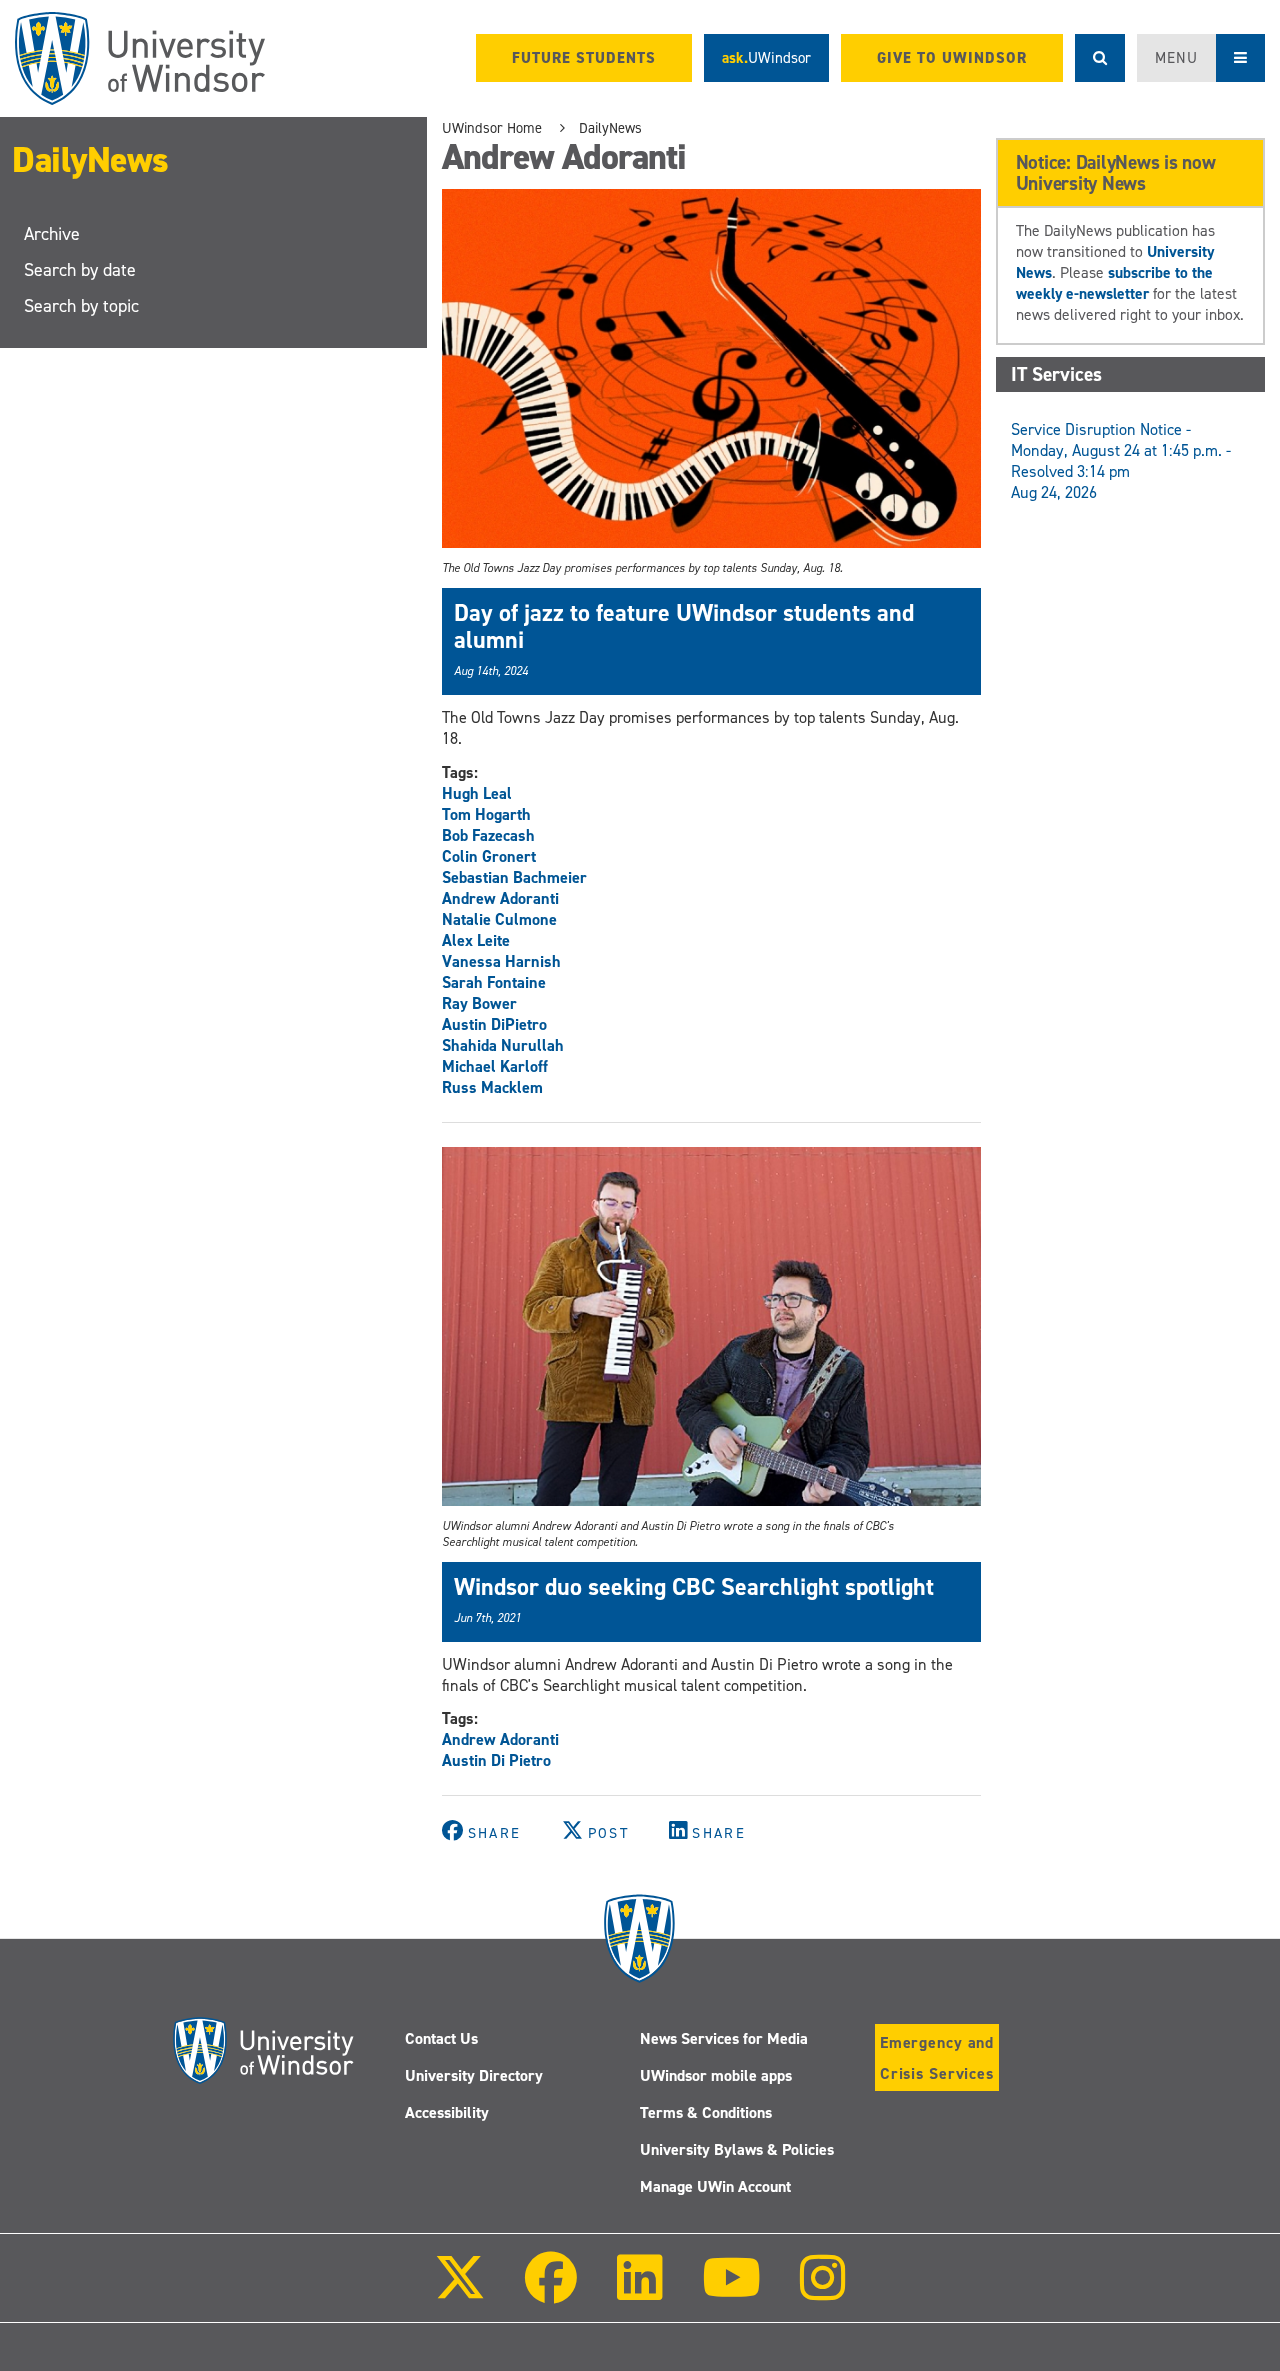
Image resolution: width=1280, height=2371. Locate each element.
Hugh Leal (477, 793)
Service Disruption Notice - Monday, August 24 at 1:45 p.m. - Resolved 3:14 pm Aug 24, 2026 (1121, 461)
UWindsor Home (492, 128)
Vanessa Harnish (501, 961)
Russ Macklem (492, 1087)
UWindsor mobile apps (716, 2075)
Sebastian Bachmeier (514, 877)
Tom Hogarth (486, 814)
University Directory (474, 2075)
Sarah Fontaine (494, 982)
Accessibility (447, 2112)
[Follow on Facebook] (551, 2291)
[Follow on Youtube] (731, 2291)
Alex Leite (476, 940)
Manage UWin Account (715, 2186)
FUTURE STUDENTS (584, 58)
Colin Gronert (489, 856)
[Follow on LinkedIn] (639, 2291)
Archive (52, 234)
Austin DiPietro (494, 1024)
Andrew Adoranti (500, 898)
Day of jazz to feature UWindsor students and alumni (684, 626)
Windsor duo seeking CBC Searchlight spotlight (694, 1587)
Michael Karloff (495, 1066)
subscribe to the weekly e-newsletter (1114, 283)
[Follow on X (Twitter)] (460, 2291)
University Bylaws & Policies (737, 2149)
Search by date (80, 270)
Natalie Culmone (499, 919)
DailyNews (90, 160)
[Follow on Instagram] (823, 2291)
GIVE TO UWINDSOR (952, 58)
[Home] (140, 58)
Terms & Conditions (706, 2112)
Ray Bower (479, 1003)
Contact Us (441, 2038)
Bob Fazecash (488, 835)
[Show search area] (1100, 58)
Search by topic (81, 306)
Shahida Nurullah (503, 1045)
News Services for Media (724, 2038)
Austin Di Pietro (496, 1760)
